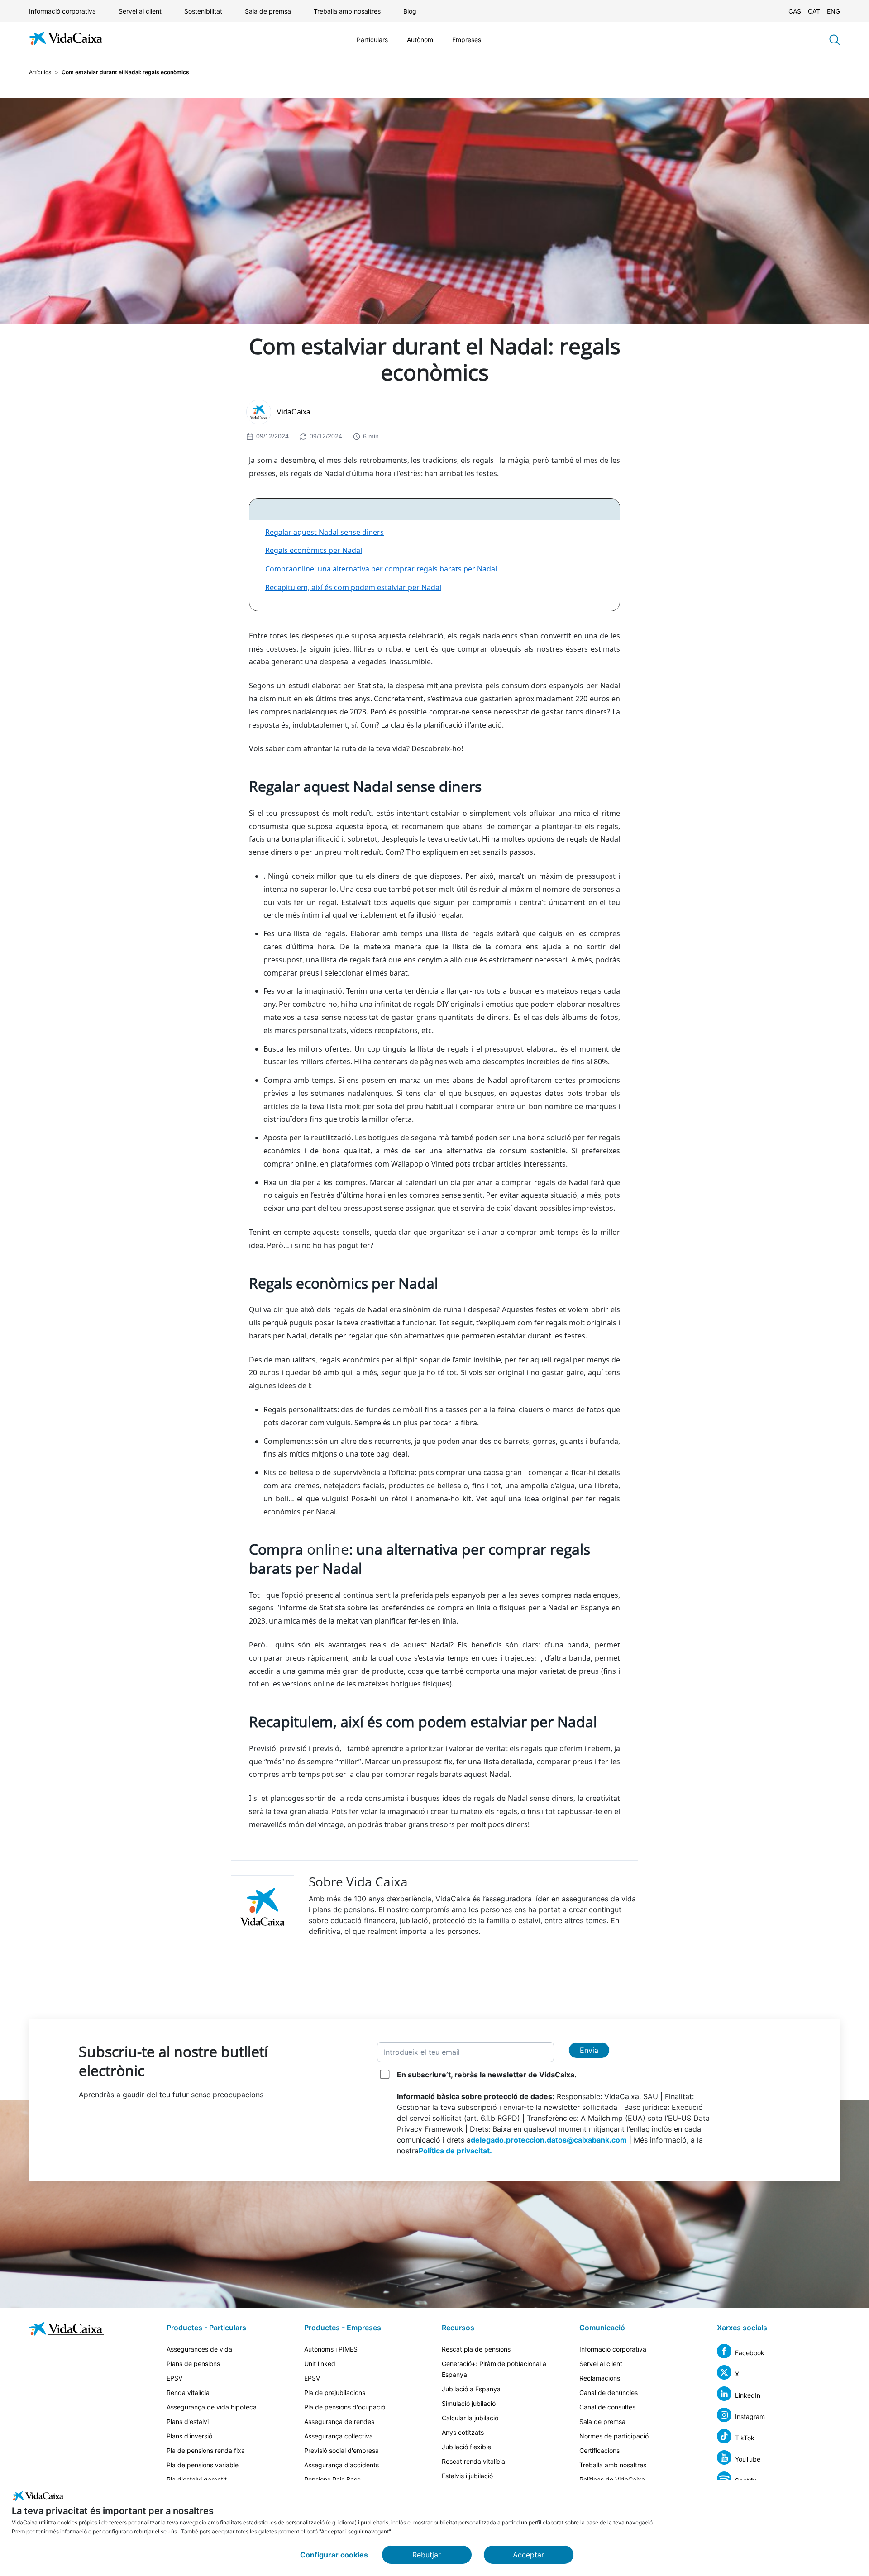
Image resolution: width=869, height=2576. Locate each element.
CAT (814, 11)
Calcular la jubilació (470, 2418)
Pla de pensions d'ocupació (345, 2407)
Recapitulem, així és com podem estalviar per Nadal (353, 587)
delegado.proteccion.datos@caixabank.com (549, 2140)
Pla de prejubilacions (335, 2393)
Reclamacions (600, 2378)
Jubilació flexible (466, 2447)
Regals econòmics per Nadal (314, 550)
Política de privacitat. (455, 2151)
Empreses (467, 40)
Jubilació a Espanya (471, 2389)
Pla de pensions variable (203, 2465)
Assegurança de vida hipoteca (212, 2407)
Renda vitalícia (188, 2393)
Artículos (40, 72)
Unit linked (320, 2364)
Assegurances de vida (199, 2349)
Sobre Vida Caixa (358, 1881)
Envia (589, 2050)
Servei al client (140, 11)
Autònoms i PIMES (331, 2349)
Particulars (372, 40)
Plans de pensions (193, 2364)
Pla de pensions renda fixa (206, 2450)
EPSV (174, 2378)
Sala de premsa (268, 11)
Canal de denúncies (609, 2393)
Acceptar (528, 2555)
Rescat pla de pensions (476, 2349)
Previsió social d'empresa (341, 2450)
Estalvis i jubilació (467, 2476)
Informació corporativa (62, 11)
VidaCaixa (294, 412)
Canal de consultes (607, 2407)
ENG (833, 11)
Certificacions (599, 2450)
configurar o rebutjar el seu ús (140, 2531)
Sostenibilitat (203, 11)
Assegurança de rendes (339, 2421)
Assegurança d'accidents (341, 2465)
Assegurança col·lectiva (339, 2436)
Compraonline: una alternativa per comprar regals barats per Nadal (381, 569)
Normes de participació (614, 2436)
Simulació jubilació (469, 2403)
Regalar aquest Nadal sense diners (325, 532)
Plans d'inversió (189, 2436)
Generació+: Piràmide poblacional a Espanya (494, 2369)
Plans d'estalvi (188, 2421)
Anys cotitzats (463, 2432)
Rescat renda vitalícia (473, 2461)
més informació (68, 2531)
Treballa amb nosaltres (347, 11)
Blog (410, 11)
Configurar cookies (334, 2555)
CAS (795, 11)
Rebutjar (427, 2555)
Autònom (420, 40)
